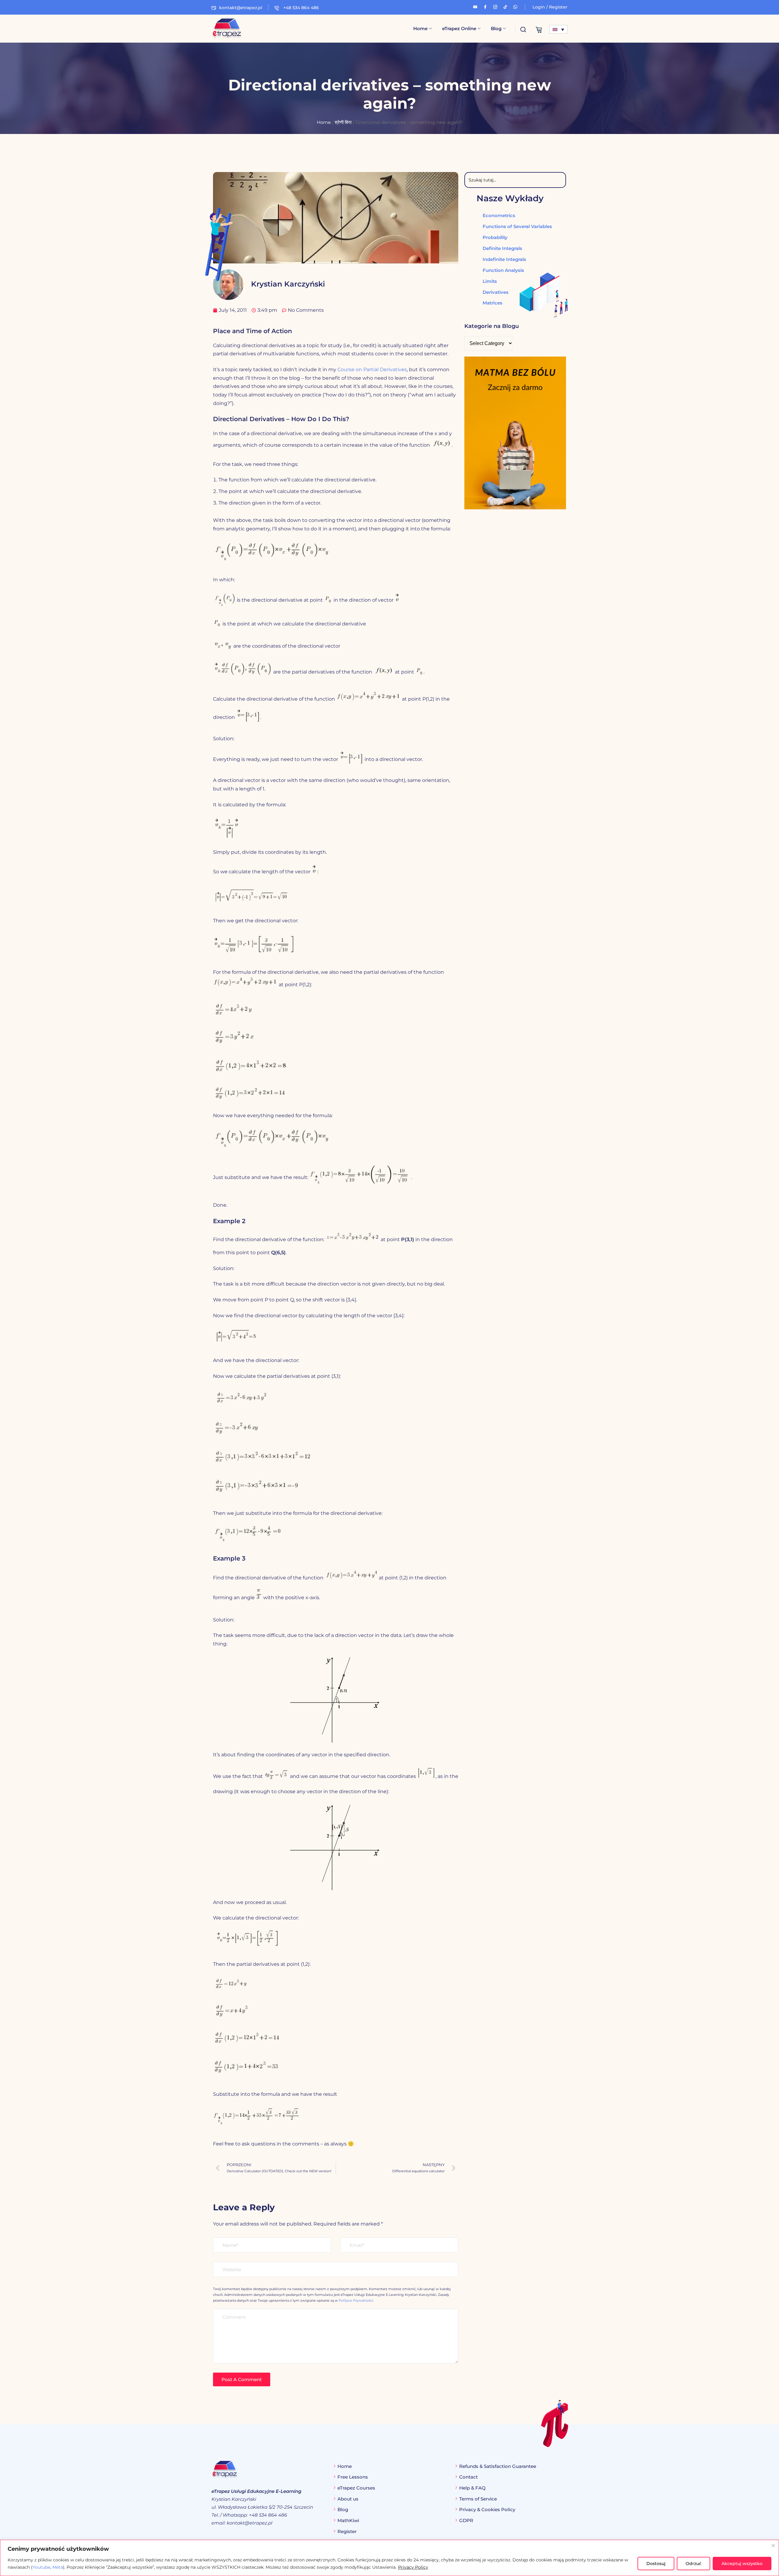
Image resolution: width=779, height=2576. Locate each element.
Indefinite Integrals (504, 259)
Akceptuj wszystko (742, 2564)
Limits (490, 281)
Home (420, 28)
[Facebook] (485, 6)
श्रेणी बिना (343, 122)
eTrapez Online (459, 28)
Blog (496, 28)
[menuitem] (558, 29)
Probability (495, 237)
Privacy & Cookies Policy (487, 2509)
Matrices (493, 303)
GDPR (466, 2520)
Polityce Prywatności (356, 2300)
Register (347, 2531)
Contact (468, 2477)
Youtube (41, 2567)
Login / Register (550, 7)
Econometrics (499, 215)
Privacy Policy (413, 2567)
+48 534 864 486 (300, 8)
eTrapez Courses (356, 2488)
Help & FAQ (472, 2488)
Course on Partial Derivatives (372, 370)
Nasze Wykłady (510, 198)
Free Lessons (353, 2477)
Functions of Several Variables (517, 226)
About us (348, 2499)
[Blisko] (773, 2546)
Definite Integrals (502, 248)
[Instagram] (495, 6)
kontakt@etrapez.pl (241, 8)
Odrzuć (693, 2564)
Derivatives (496, 292)
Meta (58, 2567)
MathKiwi (348, 2520)
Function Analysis (503, 270)
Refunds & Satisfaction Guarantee (498, 2466)
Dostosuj (656, 2564)
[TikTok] (505, 6)
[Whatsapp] (515, 6)
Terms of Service (478, 2499)
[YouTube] (475, 6)
